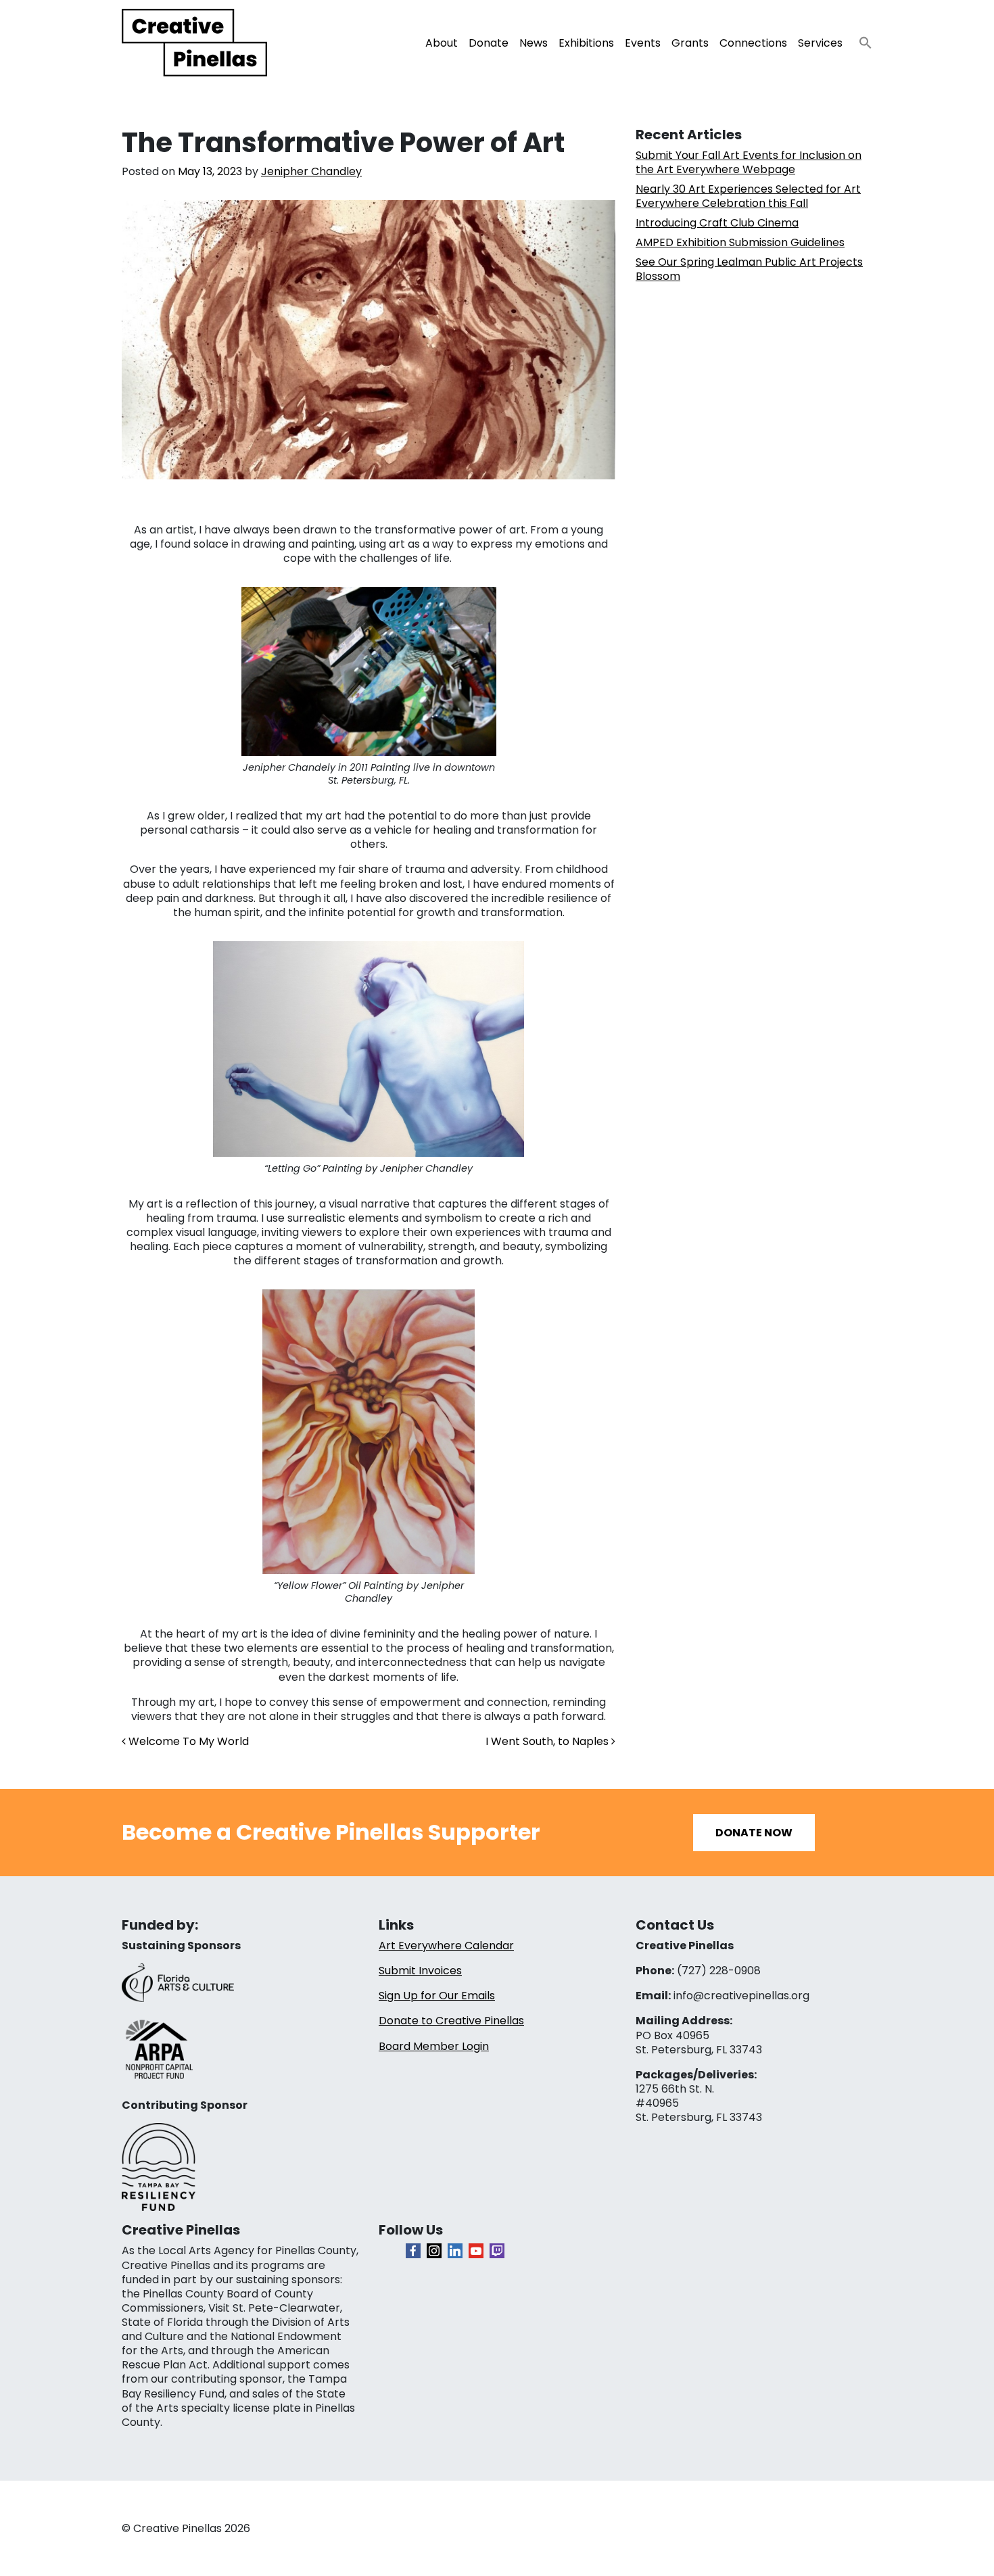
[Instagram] (434, 2251)
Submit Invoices (420, 1971)
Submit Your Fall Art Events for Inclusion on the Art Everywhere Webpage (749, 162)
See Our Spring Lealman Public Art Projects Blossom (749, 269)
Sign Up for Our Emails (437, 1996)
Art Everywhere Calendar (446, 1946)
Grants (690, 43)
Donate (489, 43)
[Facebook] (413, 2251)
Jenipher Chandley (311, 171)
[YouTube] (476, 2251)
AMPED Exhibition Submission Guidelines (740, 242)
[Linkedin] (455, 2251)
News (534, 43)
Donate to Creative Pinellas (451, 2021)
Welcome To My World (187, 1741)
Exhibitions (586, 43)
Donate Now (754, 1833)
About (442, 43)
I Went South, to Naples (548, 1741)
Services (820, 43)
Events (643, 43)
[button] (860, 39)
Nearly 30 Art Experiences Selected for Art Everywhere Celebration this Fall (748, 196)
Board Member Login (434, 2046)
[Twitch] (497, 2251)
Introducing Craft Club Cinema (717, 223)
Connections (753, 43)
